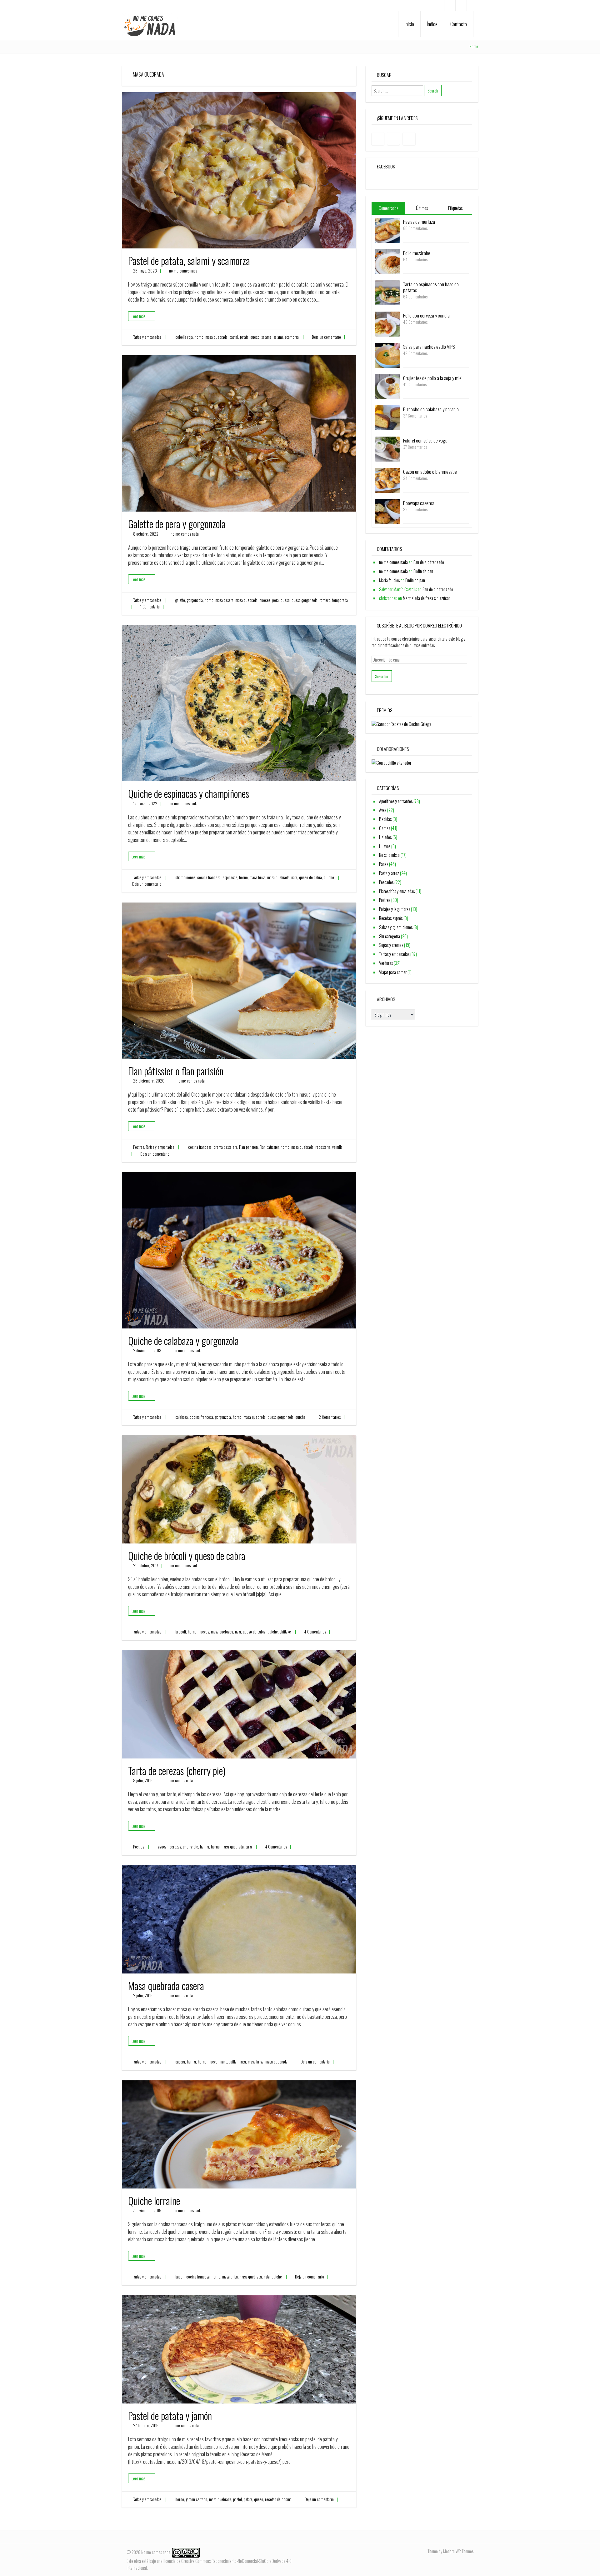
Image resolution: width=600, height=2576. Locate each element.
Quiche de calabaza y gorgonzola (183, 1341)
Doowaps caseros (419, 503)
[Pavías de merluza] (387, 230)
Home (474, 46)
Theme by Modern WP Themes (450, 2551)
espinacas (230, 877)
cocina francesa (209, 877)
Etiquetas (455, 208)
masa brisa (257, 877)
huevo (213, 2062)
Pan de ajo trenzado (429, 562)
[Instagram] (461, 5)
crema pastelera (225, 1147)
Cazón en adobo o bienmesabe (430, 472)
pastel (234, 337)
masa (242, 2062)
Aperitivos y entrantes (396, 801)
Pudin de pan (423, 571)
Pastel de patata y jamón (170, 2416)
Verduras (386, 963)
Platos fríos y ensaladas (397, 891)
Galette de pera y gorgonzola (177, 524)
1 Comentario (150, 607)
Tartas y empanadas (147, 337)
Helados (385, 837)
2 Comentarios (330, 1417)
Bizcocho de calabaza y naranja (431, 409)
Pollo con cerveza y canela (426, 315)
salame (266, 337)
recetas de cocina (278, 2499)
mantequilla (228, 2062)
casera (180, 2062)
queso (255, 337)
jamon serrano (197, 2499)
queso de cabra (310, 877)
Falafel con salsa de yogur (426, 440)
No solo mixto (389, 855)
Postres (139, 1147)
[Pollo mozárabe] (387, 261)
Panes (384, 864)
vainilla (337, 1147)
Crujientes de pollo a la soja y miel (433, 378)
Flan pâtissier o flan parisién (176, 1071)
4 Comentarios (315, 1632)
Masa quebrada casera (166, 1986)
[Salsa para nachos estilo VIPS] (387, 355)
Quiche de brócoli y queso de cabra (187, 1556)
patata (244, 337)
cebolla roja (184, 337)
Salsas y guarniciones (396, 927)
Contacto (459, 24)
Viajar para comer (393, 972)
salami (278, 337)
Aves (383, 810)
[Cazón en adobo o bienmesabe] (387, 480)
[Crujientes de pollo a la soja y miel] (387, 386)
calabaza (182, 1417)
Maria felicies (389, 580)
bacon (180, 2277)
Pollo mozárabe (417, 253)
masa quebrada (216, 337)
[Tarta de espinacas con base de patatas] (387, 292)
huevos (204, 1632)
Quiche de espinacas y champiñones (189, 793)
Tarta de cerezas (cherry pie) (177, 1771)
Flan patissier (269, 1147)
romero (325, 600)
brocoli (181, 1632)
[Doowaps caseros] (387, 511)
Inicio (409, 24)
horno (199, 337)
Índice (432, 24)
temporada (340, 600)
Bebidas (385, 819)
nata (294, 877)
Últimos (422, 208)
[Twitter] (472, 5)
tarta (249, 1847)
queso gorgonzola (305, 600)
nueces (265, 600)
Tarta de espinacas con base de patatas (431, 287)
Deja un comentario (326, 337)
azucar (163, 1847)
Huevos (385, 846)
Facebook (386, 166)
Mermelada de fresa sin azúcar (426, 598)
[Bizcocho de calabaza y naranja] (387, 417)
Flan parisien (248, 1147)
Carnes (385, 828)
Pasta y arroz (389, 873)
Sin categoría (390, 936)
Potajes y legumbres (395, 909)
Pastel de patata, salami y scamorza (189, 260)
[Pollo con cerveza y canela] (387, 323)
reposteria (323, 1147)
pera (275, 600)
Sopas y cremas (391, 945)
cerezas (175, 1847)
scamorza (292, 337)
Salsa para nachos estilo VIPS (429, 347)
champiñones (185, 877)
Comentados (388, 208)
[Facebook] (450, 5)
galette (180, 600)
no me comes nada (183, 271)
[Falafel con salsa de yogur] (387, 448)
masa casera (224, 600)
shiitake (285, 1632)
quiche (329, 877)
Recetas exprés (391, 918)
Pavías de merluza (419, 222)
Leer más (138, 316)
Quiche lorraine (154, 2201)
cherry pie (190, 1847)
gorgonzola (195, 600)
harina (205, 1847)
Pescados (386, 882)
